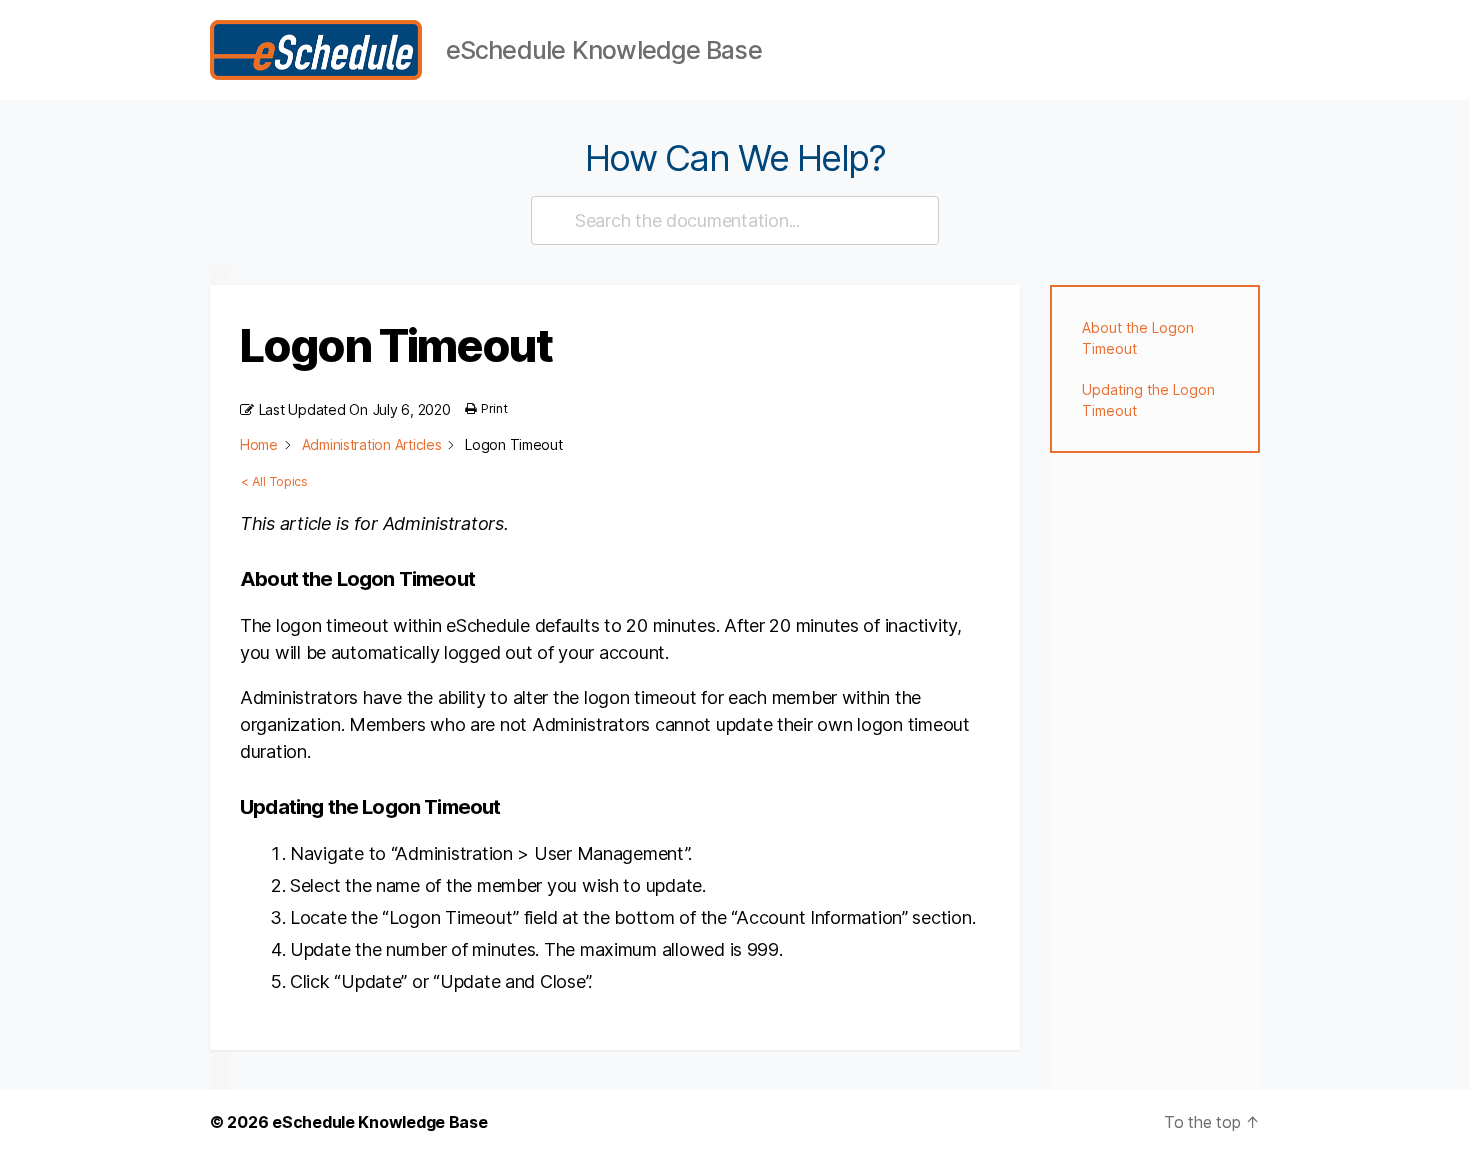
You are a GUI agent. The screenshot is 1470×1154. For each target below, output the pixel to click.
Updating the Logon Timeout (1148, 400)
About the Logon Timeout (1138, 338)
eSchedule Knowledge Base (380, 1122)
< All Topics (274, 482)
